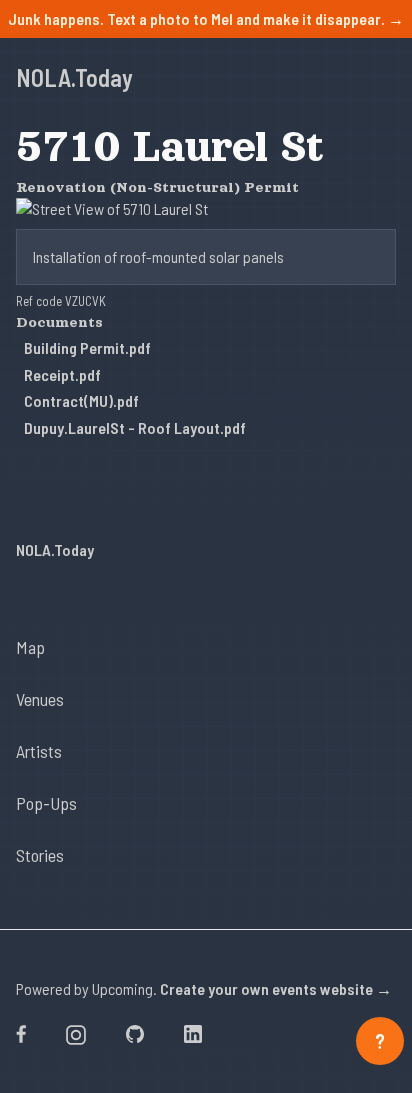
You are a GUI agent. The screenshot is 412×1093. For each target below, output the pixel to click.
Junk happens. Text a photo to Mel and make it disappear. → (206, 18)
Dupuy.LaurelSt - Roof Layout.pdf (135, 427)
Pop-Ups (46, 803)
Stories (40, 855)
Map (30, 647)
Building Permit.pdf (87, 347)
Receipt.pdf (62, 374)
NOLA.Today (74, 77)
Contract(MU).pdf (81, 400)
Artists (39, 751)
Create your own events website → (276, 988)
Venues (40, 699)
